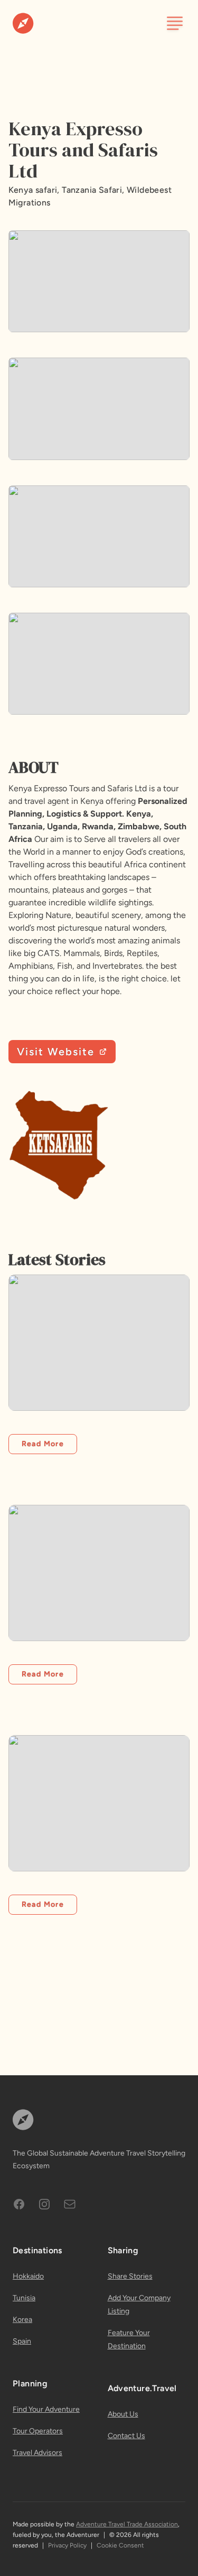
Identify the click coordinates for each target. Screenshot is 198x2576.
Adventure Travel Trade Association (127, 2524)
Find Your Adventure (46, 2409)
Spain (22, 2341)
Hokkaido (28, 2276)
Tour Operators (38, 2431)
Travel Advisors (37, 2453)
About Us (123, 2414)
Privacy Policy (67, 2545)
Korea (22, 2320)
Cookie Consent (120, 2545)
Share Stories (130, 2276)
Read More (43, 1444)
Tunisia (24, 2298)
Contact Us (126, 2436)
